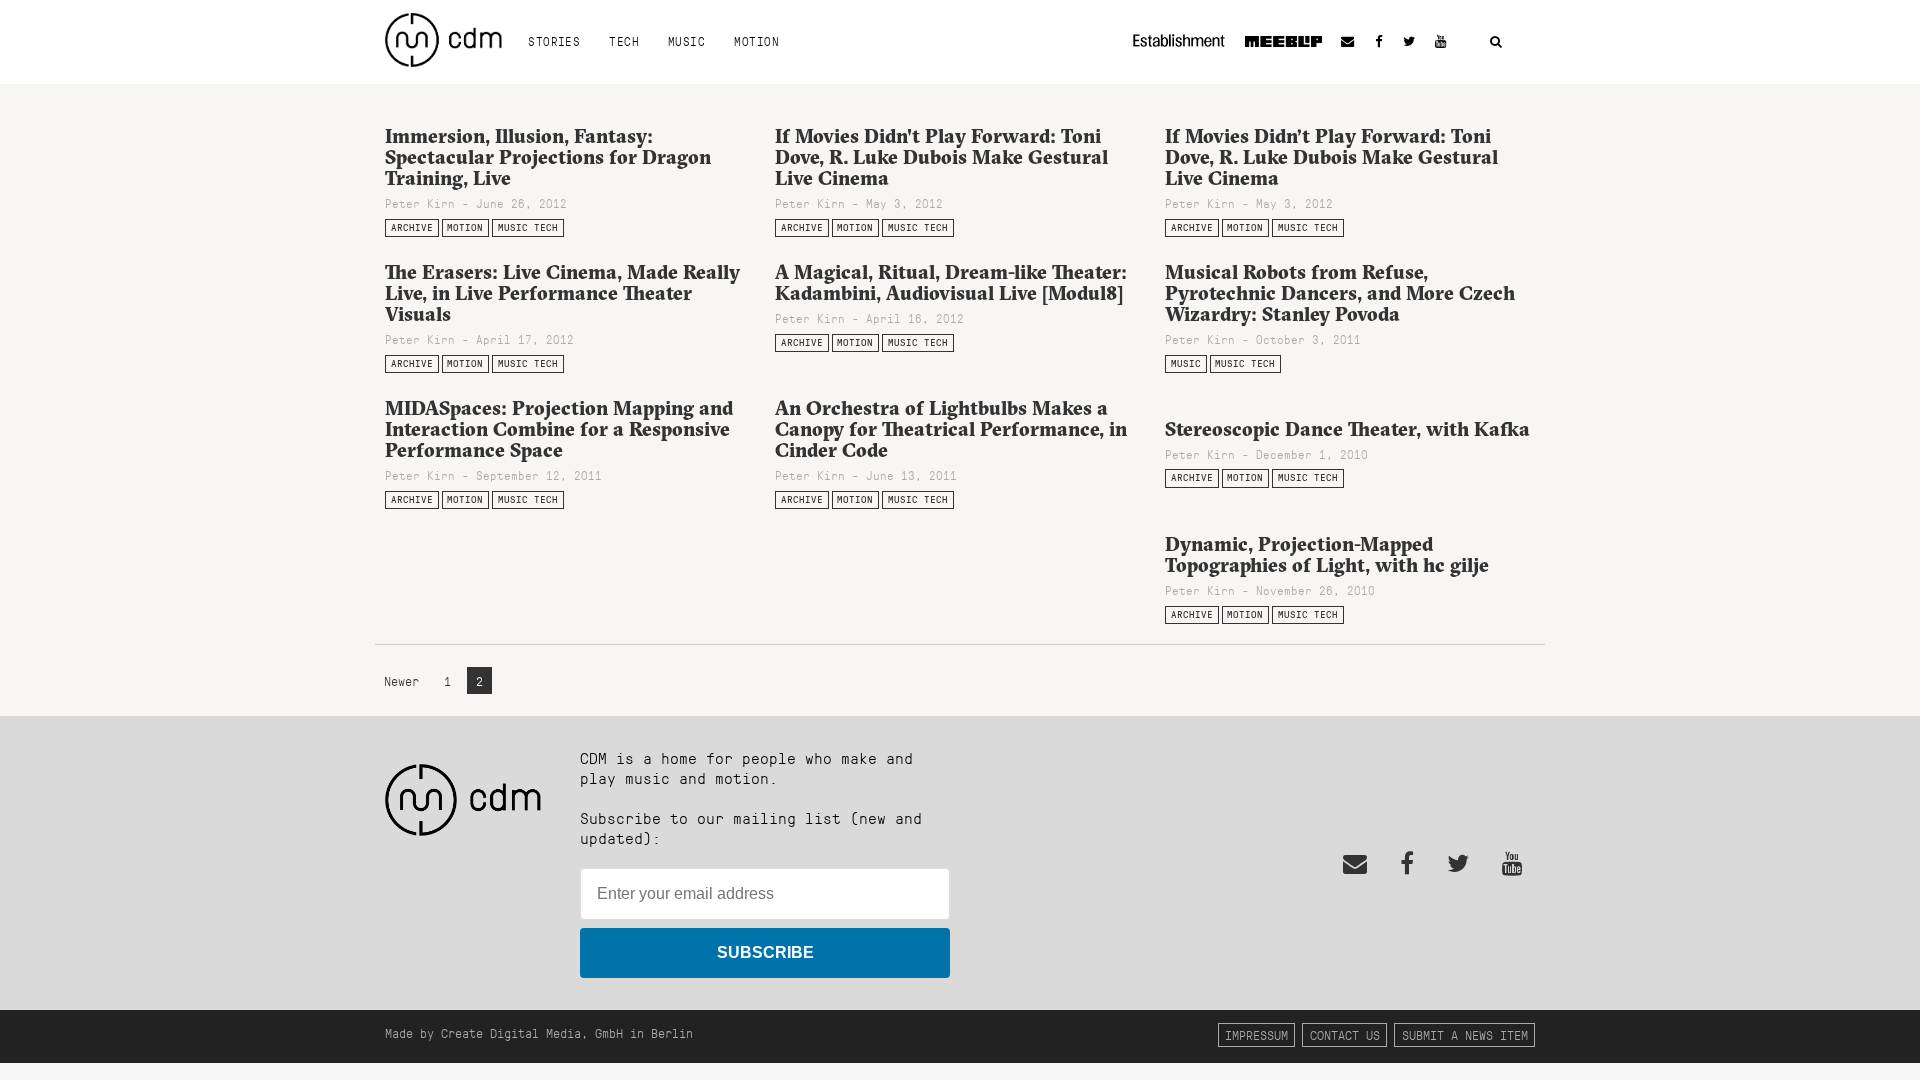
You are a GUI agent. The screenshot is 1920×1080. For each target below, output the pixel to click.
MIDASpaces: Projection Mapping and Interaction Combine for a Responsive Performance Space (559, 429)
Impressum (1256, 1034)
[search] (1496, 42)
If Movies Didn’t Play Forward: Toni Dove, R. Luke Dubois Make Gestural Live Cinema (1331, 157)
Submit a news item (1465, 1034)
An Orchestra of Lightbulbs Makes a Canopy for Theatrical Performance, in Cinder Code (951, 429)
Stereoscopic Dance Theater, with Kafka (1347, 429)
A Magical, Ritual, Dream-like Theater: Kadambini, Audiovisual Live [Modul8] (951, 282)
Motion (756, 41)
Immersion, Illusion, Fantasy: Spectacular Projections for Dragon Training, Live (548, 157)
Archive (412, 227)
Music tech (528, 227)
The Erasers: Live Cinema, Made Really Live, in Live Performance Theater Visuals (562, 293)
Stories (554, 41)
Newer (405, 680)
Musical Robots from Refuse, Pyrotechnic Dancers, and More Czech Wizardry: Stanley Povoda (1340, 293)
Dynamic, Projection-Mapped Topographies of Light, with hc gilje (1327, 554)
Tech (624, 41)
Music (686, 41)
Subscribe (765, 952)
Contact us (1345, 1034)
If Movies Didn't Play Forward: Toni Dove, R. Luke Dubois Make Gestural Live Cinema (941, 157)
